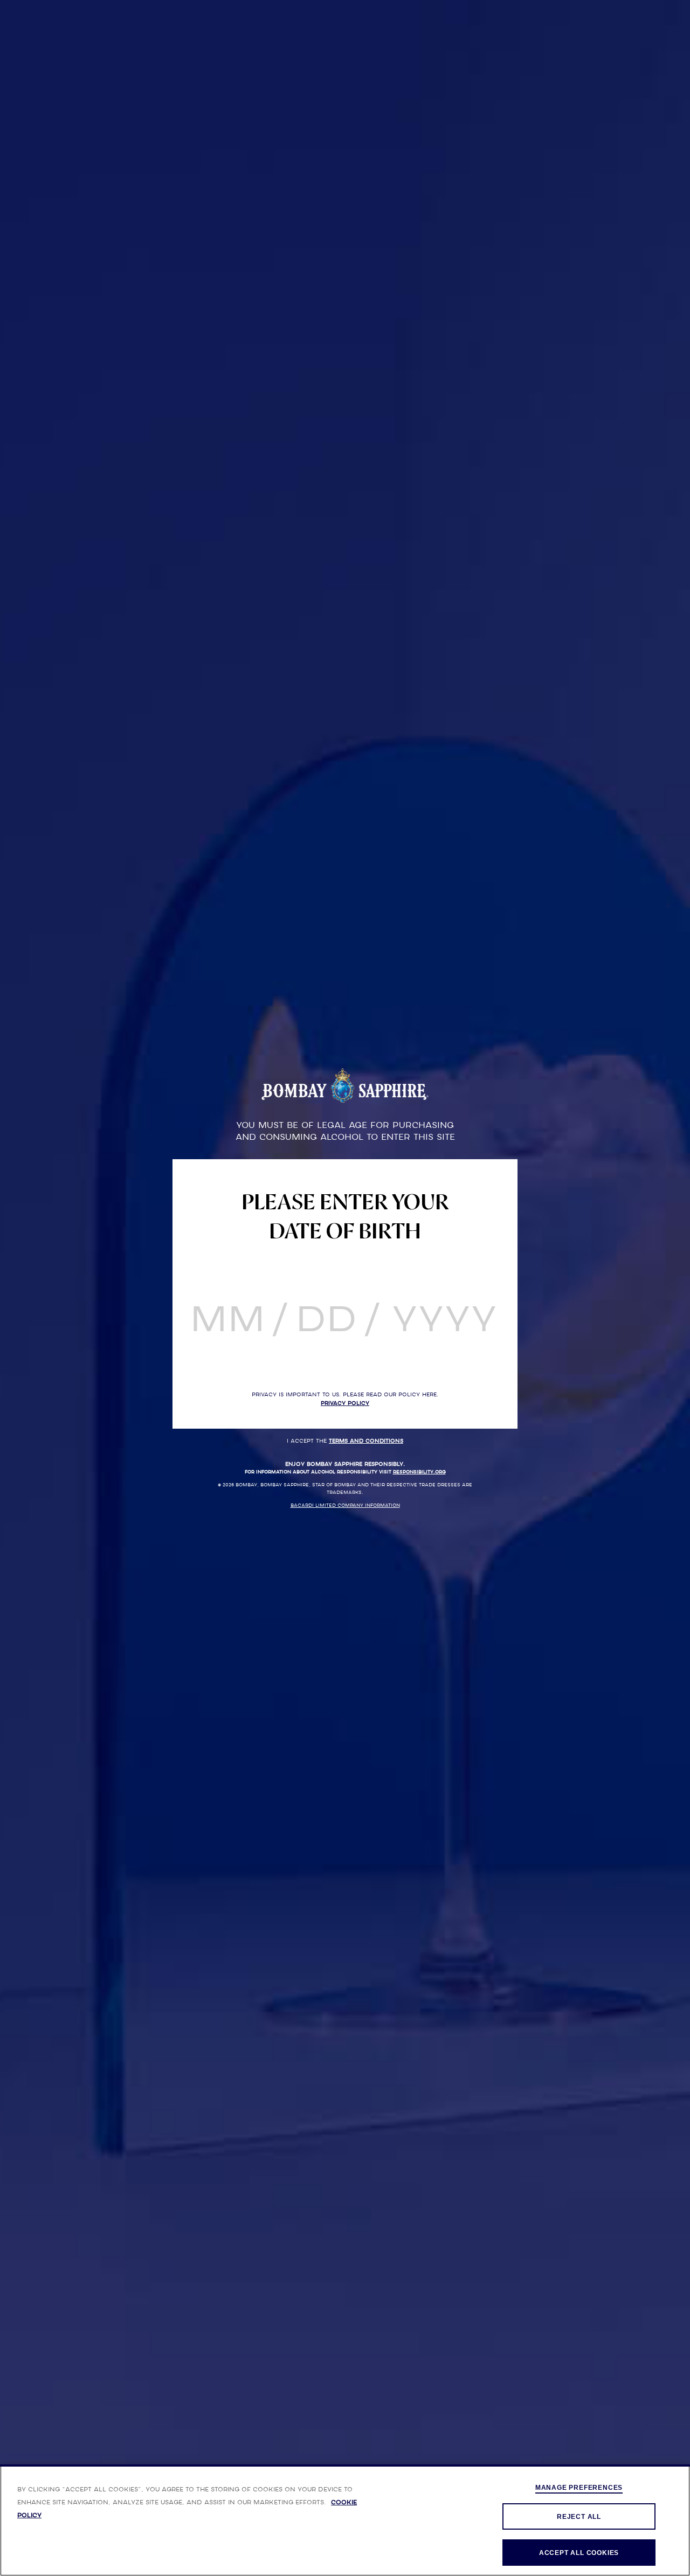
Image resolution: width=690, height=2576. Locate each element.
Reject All (579, 2517)
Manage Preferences (579, 2488)
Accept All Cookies (579, 2553)
